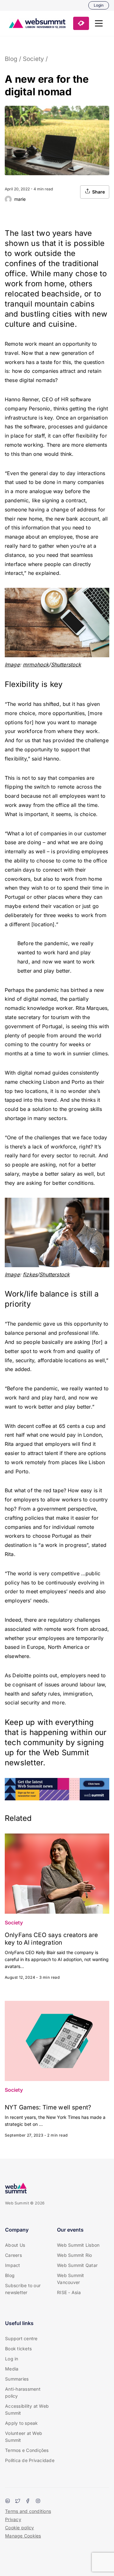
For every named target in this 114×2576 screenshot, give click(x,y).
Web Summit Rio (75, 2255)
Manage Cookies (23, 2536)
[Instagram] (38, 2501)
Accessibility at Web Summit (27, 2409)
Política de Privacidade (30, 2460)
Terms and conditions (28, 2511)
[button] (99, 23)
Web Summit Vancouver (71, 2279)
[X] (18, 2501)
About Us (15, 2245)
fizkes (30, 1274)
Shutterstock (66, 665)
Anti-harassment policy (23, 2392)
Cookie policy (19, 2528)
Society (33, 59)
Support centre (21, 2338)
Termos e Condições (27, 2450)
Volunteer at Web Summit (24, 2437)
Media (12, 2369)
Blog (11, 59)
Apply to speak (22, 2423)
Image (12, 665)
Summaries (17, 2379)
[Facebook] (28, 2501)
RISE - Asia (69, 2292)
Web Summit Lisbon (78, 2245)
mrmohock (36, 665)
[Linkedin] (8, 2501)
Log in (12, 2359)
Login (99, 5)
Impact (13, 2265)
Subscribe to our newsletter (23, 2289)
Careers (13, 2255)
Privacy (13, 2519)
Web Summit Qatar (77, 2265)
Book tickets (18, 2349)
